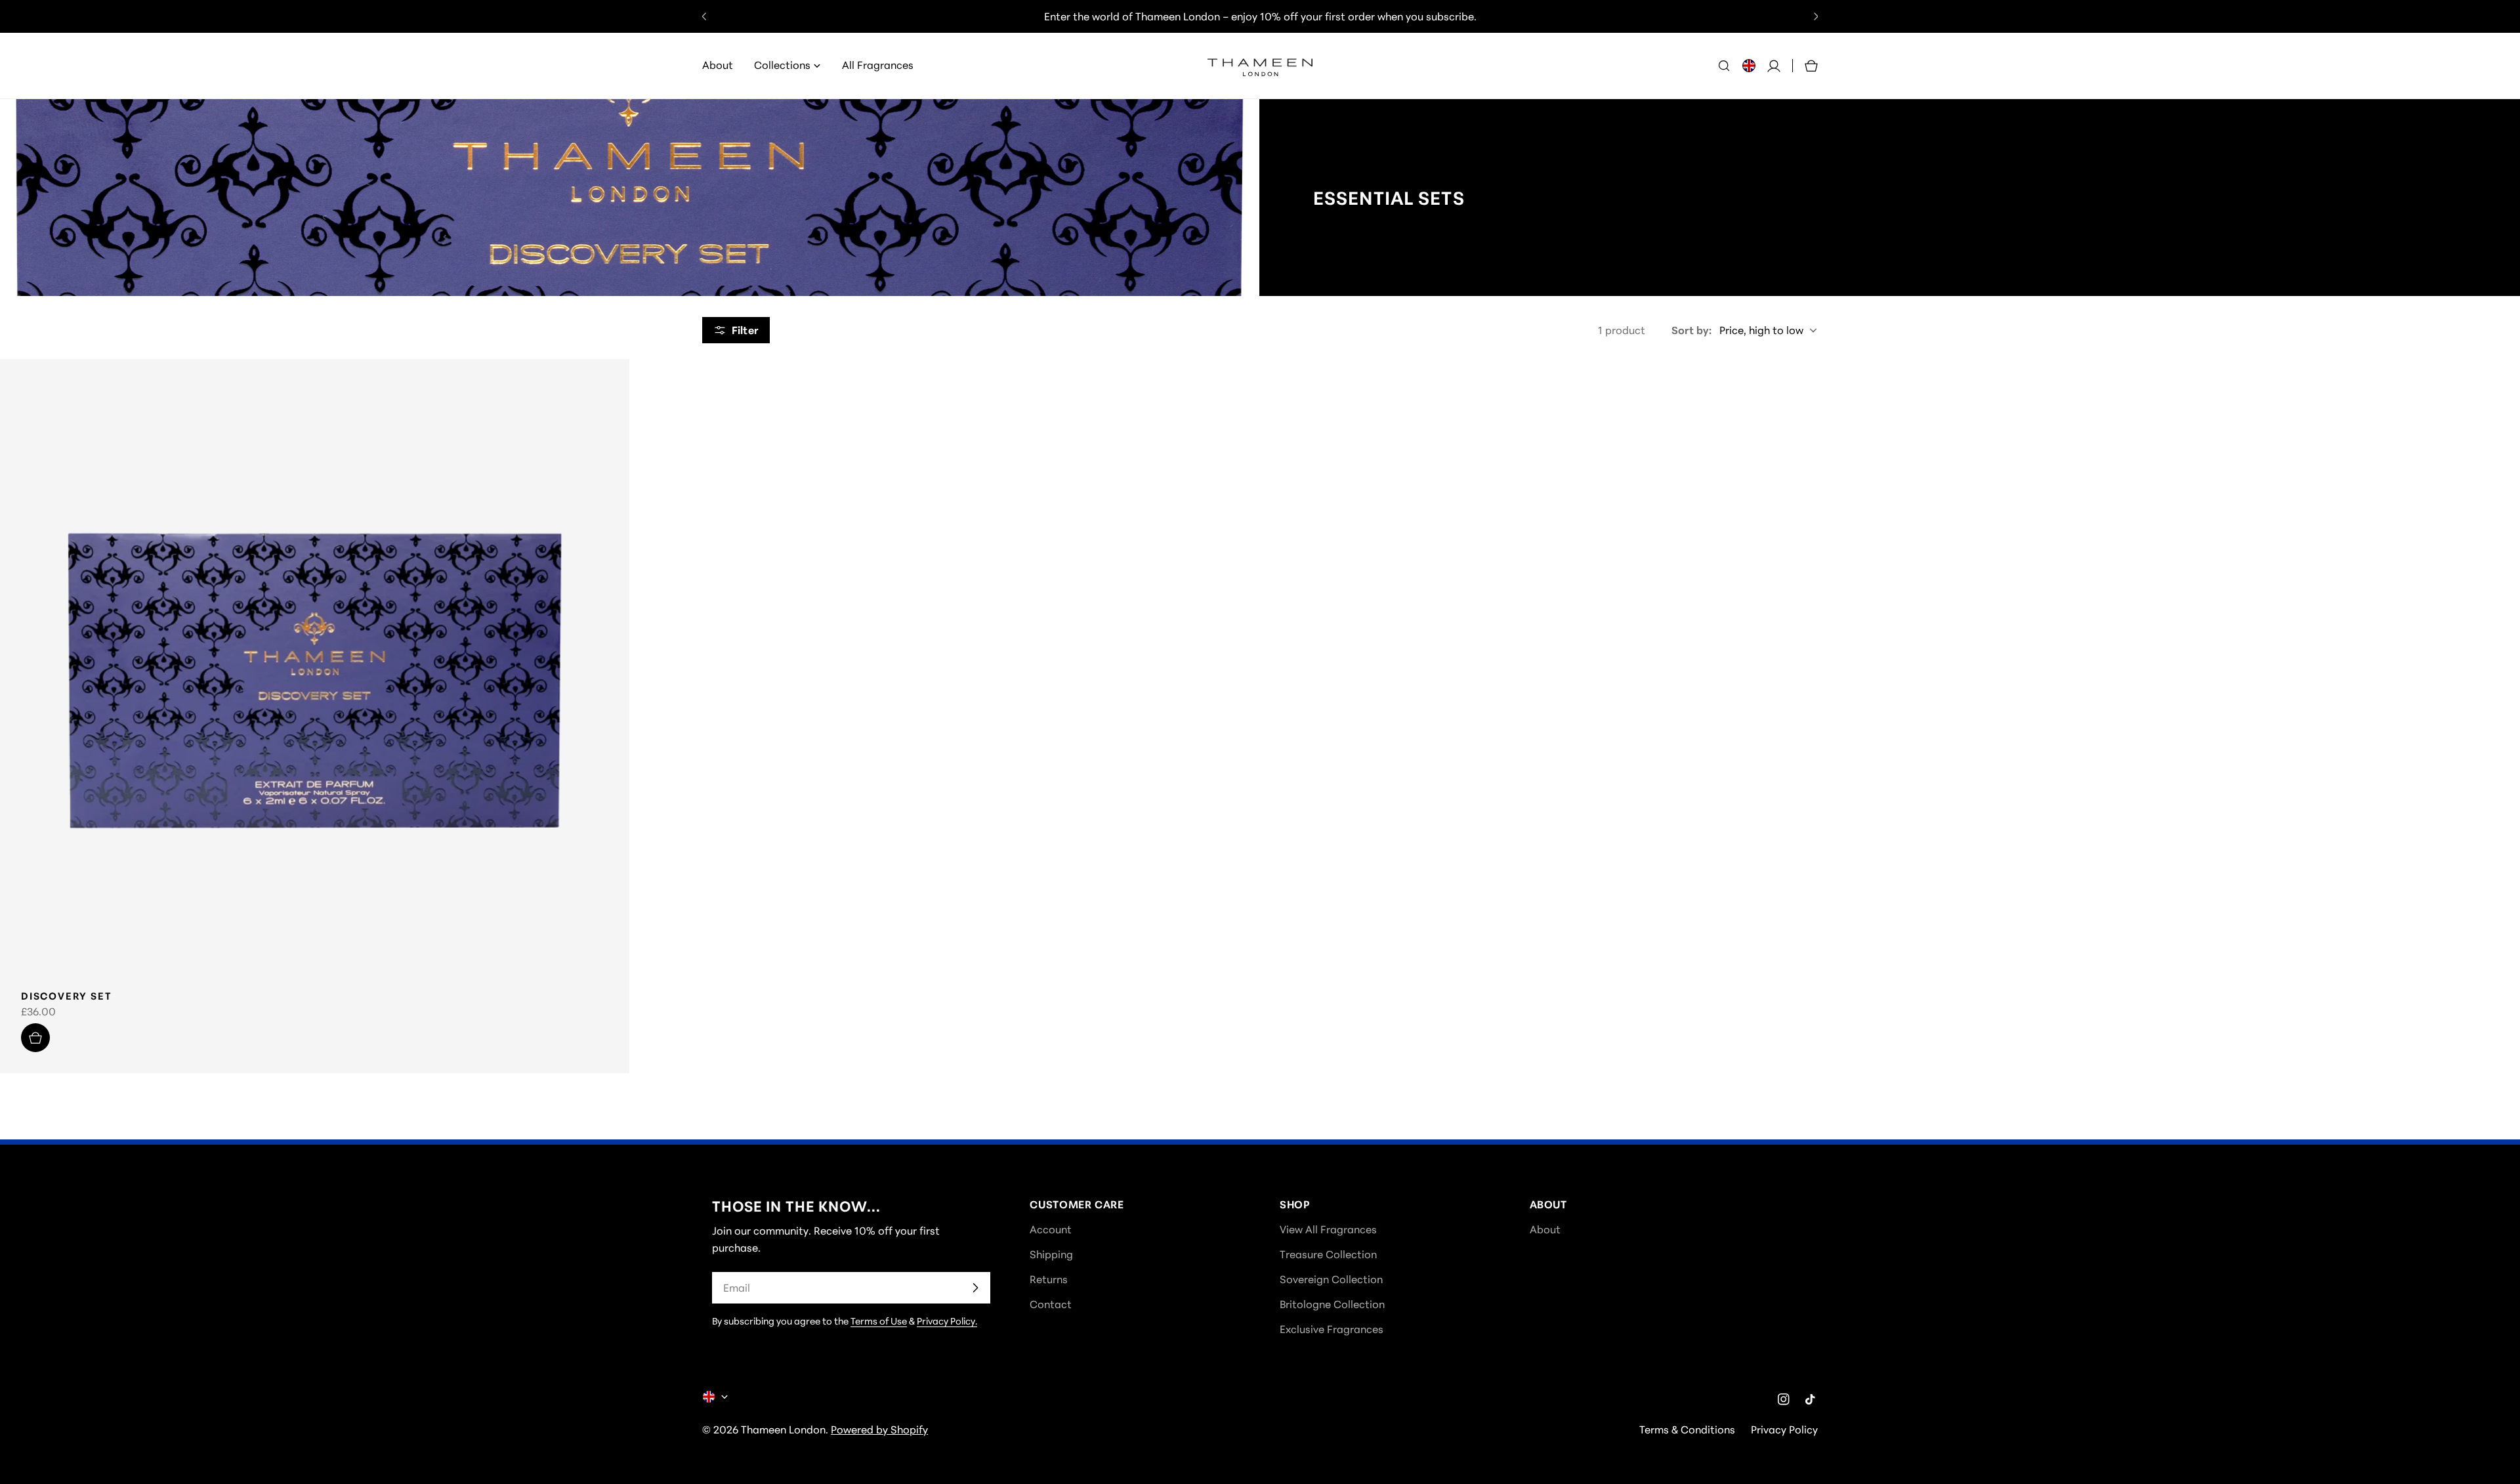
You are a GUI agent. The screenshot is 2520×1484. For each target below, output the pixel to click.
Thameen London (783, 1430)
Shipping (1051, 1254)
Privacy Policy (1784, 1430)
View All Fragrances (1328, 1229)
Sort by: (1691, 330)
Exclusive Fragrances (1332, 1329)
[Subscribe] (975, 1288)
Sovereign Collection (1331, 1279)
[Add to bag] (35, 1038)
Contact (1051, 1304)
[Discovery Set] (315, 674)
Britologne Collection (1332, 1304)
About (1545, 1229)
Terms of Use (879, 1321)
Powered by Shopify (879, 1430)
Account (1051, 1229)
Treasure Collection (1328, 1254)
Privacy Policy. (947, 1321)
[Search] (1724, 66)
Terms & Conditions (1687, 1430)
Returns (1049, 1279)
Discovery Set (66, 996)
